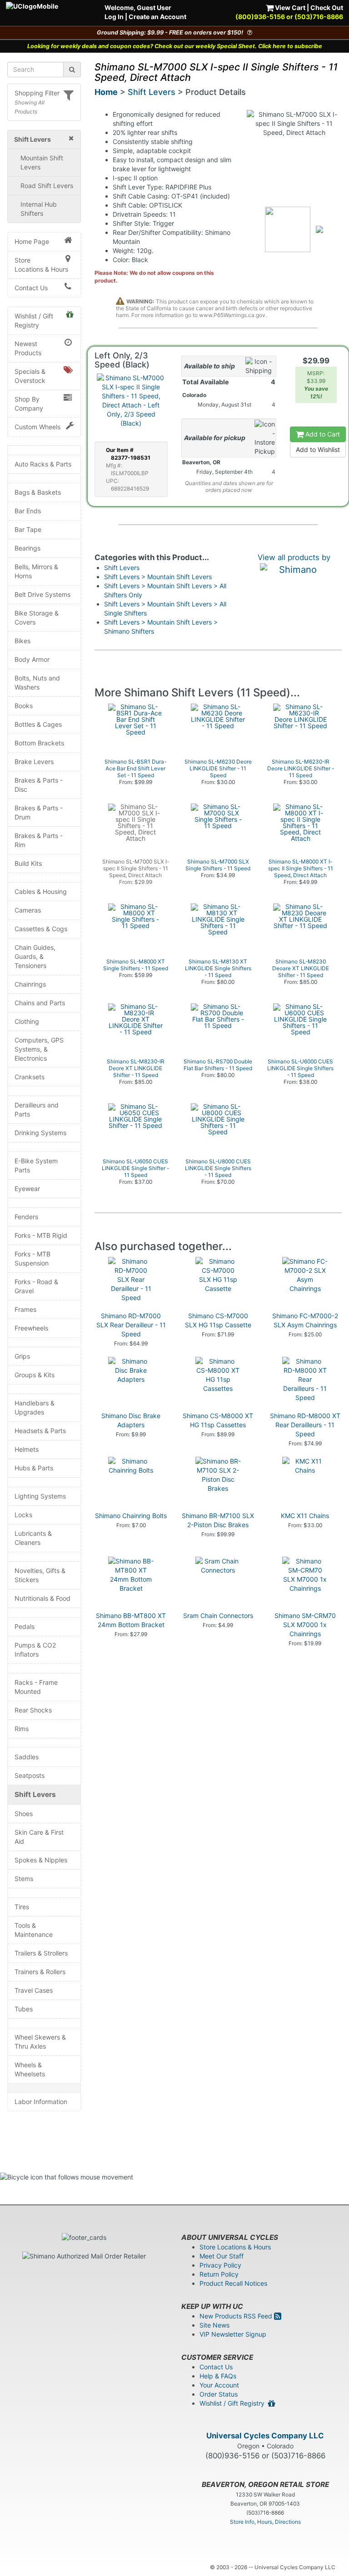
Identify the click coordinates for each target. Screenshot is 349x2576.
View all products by (294, 557)
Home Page (32, 241)
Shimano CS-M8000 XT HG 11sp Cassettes (218, 1420)
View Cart (289, 7)
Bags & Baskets (38, 492)
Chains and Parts (40, 1003)
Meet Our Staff (222, 2256)
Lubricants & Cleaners (33, 1538)
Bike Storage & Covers (37, 618)
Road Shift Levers (47, 186)
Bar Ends (28, 511)
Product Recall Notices (233, 2283)
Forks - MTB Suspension (32, 1258)
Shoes (24, 1814)
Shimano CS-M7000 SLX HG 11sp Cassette (218, 1320)
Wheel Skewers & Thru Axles (40, 2042)
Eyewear (27, 1189)
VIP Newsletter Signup (233, 2334)
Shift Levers (35, 1794)
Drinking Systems (40, 1133)
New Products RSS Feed (237, 2316)
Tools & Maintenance (34, 1930)
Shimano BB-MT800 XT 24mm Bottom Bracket (131, 1620)
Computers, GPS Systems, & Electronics (39, 1049)
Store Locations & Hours (41, 265)
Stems (24, 1879)
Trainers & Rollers (40, 1972)
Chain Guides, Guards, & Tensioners (35, 956)
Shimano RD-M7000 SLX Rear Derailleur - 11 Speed (131, 1325)
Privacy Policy (220, 2265)
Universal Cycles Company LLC (265, 2436)
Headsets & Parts (40, 1431)
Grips (22, 1356)
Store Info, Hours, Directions (265, 2522)
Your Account (219, 2385)
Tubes (24, 2009)
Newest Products (28, 348)
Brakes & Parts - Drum (39, 812)
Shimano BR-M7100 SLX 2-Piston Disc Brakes (218, 1520)
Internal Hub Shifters (39, 209)
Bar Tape (28, 529)
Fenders (26, 1217)
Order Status (219, 2394)
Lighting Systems (40, 1496)
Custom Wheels (37, 427)
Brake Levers (34, 762)
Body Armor (32, 659)
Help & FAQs (218, 2376)
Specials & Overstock (30, 376)
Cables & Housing (41, 891)
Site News (214, 2325)
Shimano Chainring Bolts (131, 1516)
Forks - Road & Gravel (36, 1286)
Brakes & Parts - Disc (39, 785)
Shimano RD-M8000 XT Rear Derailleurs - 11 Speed (305, 1425)
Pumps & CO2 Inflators (35, 1650)
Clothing (27, 1021)
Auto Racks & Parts (43, 464)
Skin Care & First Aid (39, 1837)
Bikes (22, 641)
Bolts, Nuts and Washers (37, 682)
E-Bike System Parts (36, 1165)
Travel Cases (34, 1990)
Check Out (327, 7)
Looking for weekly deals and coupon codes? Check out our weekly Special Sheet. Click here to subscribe (175, 46)
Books (24, 706)
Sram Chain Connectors (218, 1616)
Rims (22, 1729)
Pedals (25, 1626)
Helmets (27, 1449)
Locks (23, 1515)
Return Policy (219, 2274)
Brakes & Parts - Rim (39, 840)
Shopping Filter (37, 93)
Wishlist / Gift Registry (34, 320)
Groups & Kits (35, 1375)
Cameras (28, 910)
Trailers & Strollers (41, 1953)
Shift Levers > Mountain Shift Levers (158, 577)
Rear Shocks (33, 1710)
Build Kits (28, 863)
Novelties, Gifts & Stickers (40, 1575)
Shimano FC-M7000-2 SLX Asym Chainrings (305, 1320)
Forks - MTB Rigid (41, 1235)
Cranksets (30, 1077)
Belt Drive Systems (42, 594)
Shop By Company (29, 404)
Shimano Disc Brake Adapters (131, 1420)
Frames (25, 1309)
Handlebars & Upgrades (35, 1407)
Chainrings (30, 984)
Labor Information (41, 2102)
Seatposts (30, 1775)
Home (106, 92)
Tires (22, 1907)
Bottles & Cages (38, 724)
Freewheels (31, 1328)
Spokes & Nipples (41, 1860)
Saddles (27, 1757)
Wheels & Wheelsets (30, 2069)
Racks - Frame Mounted (36, 1687)
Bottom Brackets (39, 743)
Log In (114, 17)
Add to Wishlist (318, 449)
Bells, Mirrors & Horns (36, 571)
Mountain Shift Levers (42, 162)
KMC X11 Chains (305, 1516)
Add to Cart (322, 434)
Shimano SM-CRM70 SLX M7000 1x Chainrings (305, 1625)
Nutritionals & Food (42, 1598)
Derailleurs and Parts (37, 1109)
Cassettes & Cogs (41, 929)
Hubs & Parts (34, 1468)
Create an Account (157, 17)
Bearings (27, 548)
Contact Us (31, 288)
